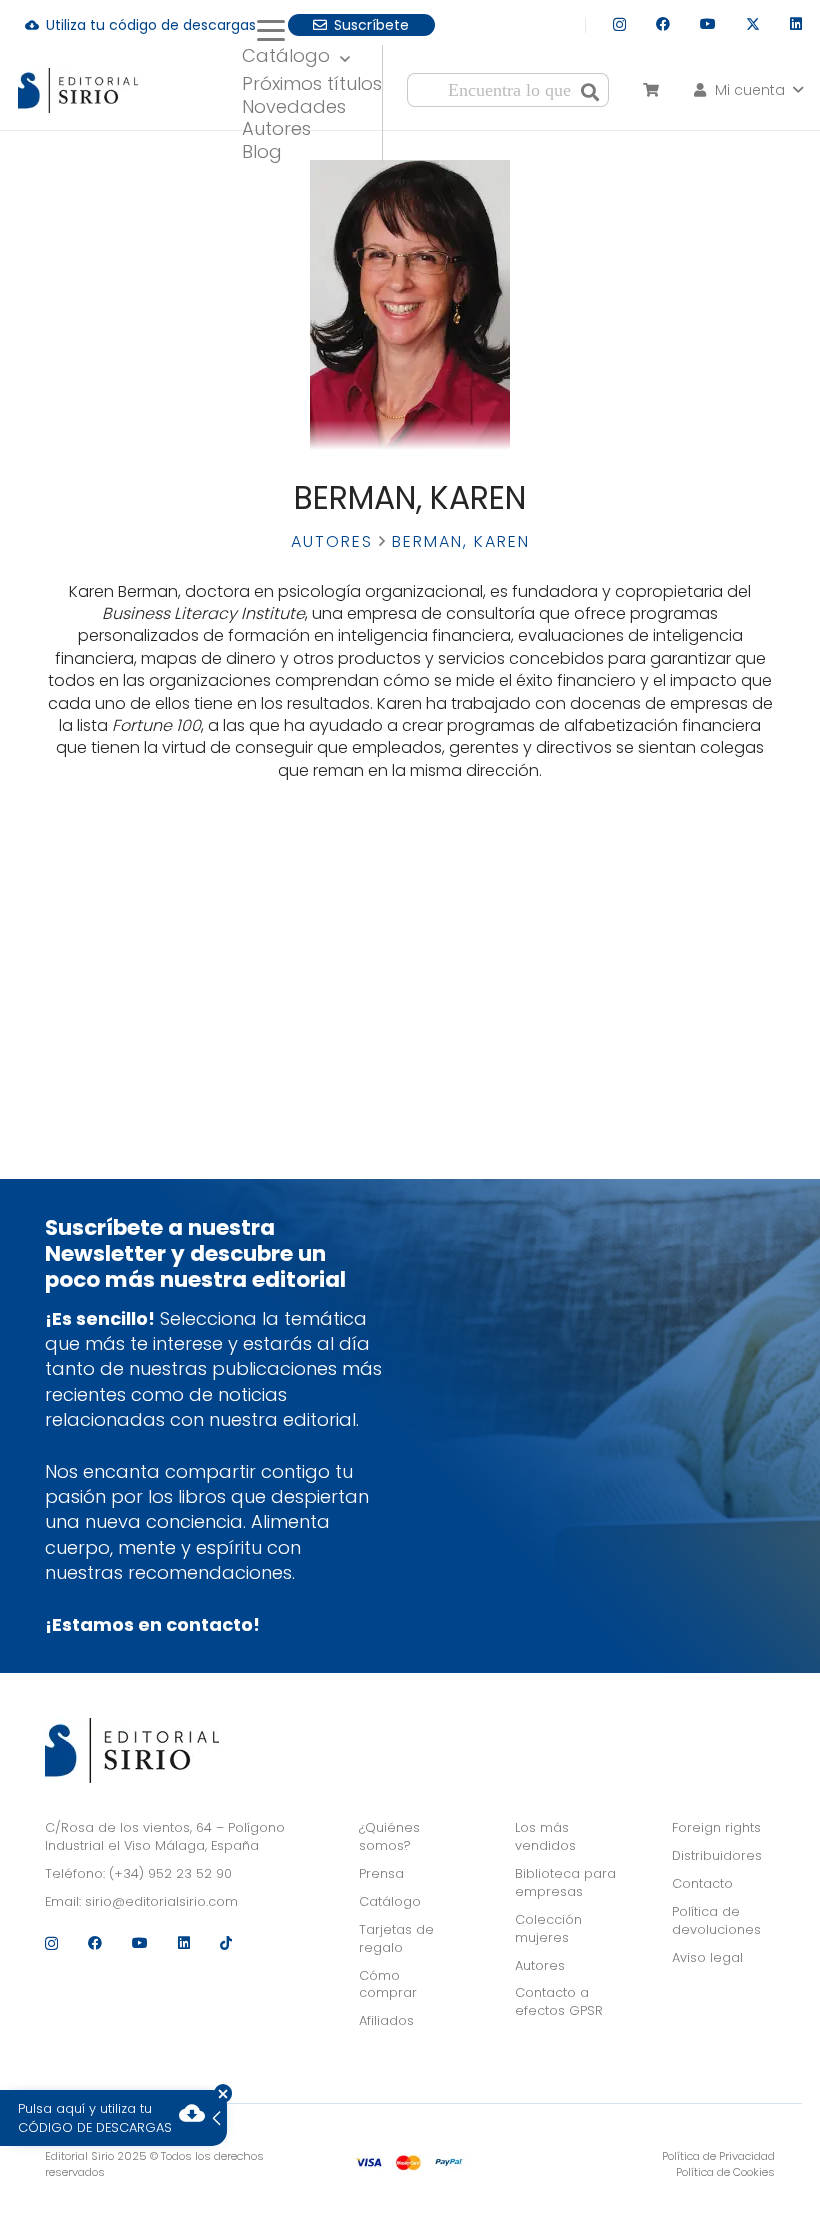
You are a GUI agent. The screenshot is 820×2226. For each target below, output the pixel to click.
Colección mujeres (548, 1928)
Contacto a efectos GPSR (559, 2001)
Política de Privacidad (718, 2156)
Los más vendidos (545, 1836)
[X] (753, 24)
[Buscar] (590, 90)
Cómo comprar (388, 1984)
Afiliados (386, 2020)
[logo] (78, 90)
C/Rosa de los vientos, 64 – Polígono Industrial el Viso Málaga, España (165, 1836)
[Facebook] (663, 24)
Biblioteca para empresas (565, 1882)
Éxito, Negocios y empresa (148, 925)
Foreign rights (716, 1827)
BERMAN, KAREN (149, 956)
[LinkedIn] (796, 24)
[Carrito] (650, 90)
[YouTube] (708, 24)
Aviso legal (707, 1957)
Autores (332, 541)
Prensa (381, 1873)
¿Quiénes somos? (389, 1836)
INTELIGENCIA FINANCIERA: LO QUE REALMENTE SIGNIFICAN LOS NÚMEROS (149, 890)
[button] (312, 31)
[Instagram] (619, 24)
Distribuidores (717, 1855)
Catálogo (390, 1901)
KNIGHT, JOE (148, 975)
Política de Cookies (725, 2172)
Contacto (702, 1883)
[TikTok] (226, 1943)
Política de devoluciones (716, 1920)
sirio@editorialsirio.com (161, 1901)
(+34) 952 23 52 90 (170, 1873)
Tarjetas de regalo (396, 1938)
